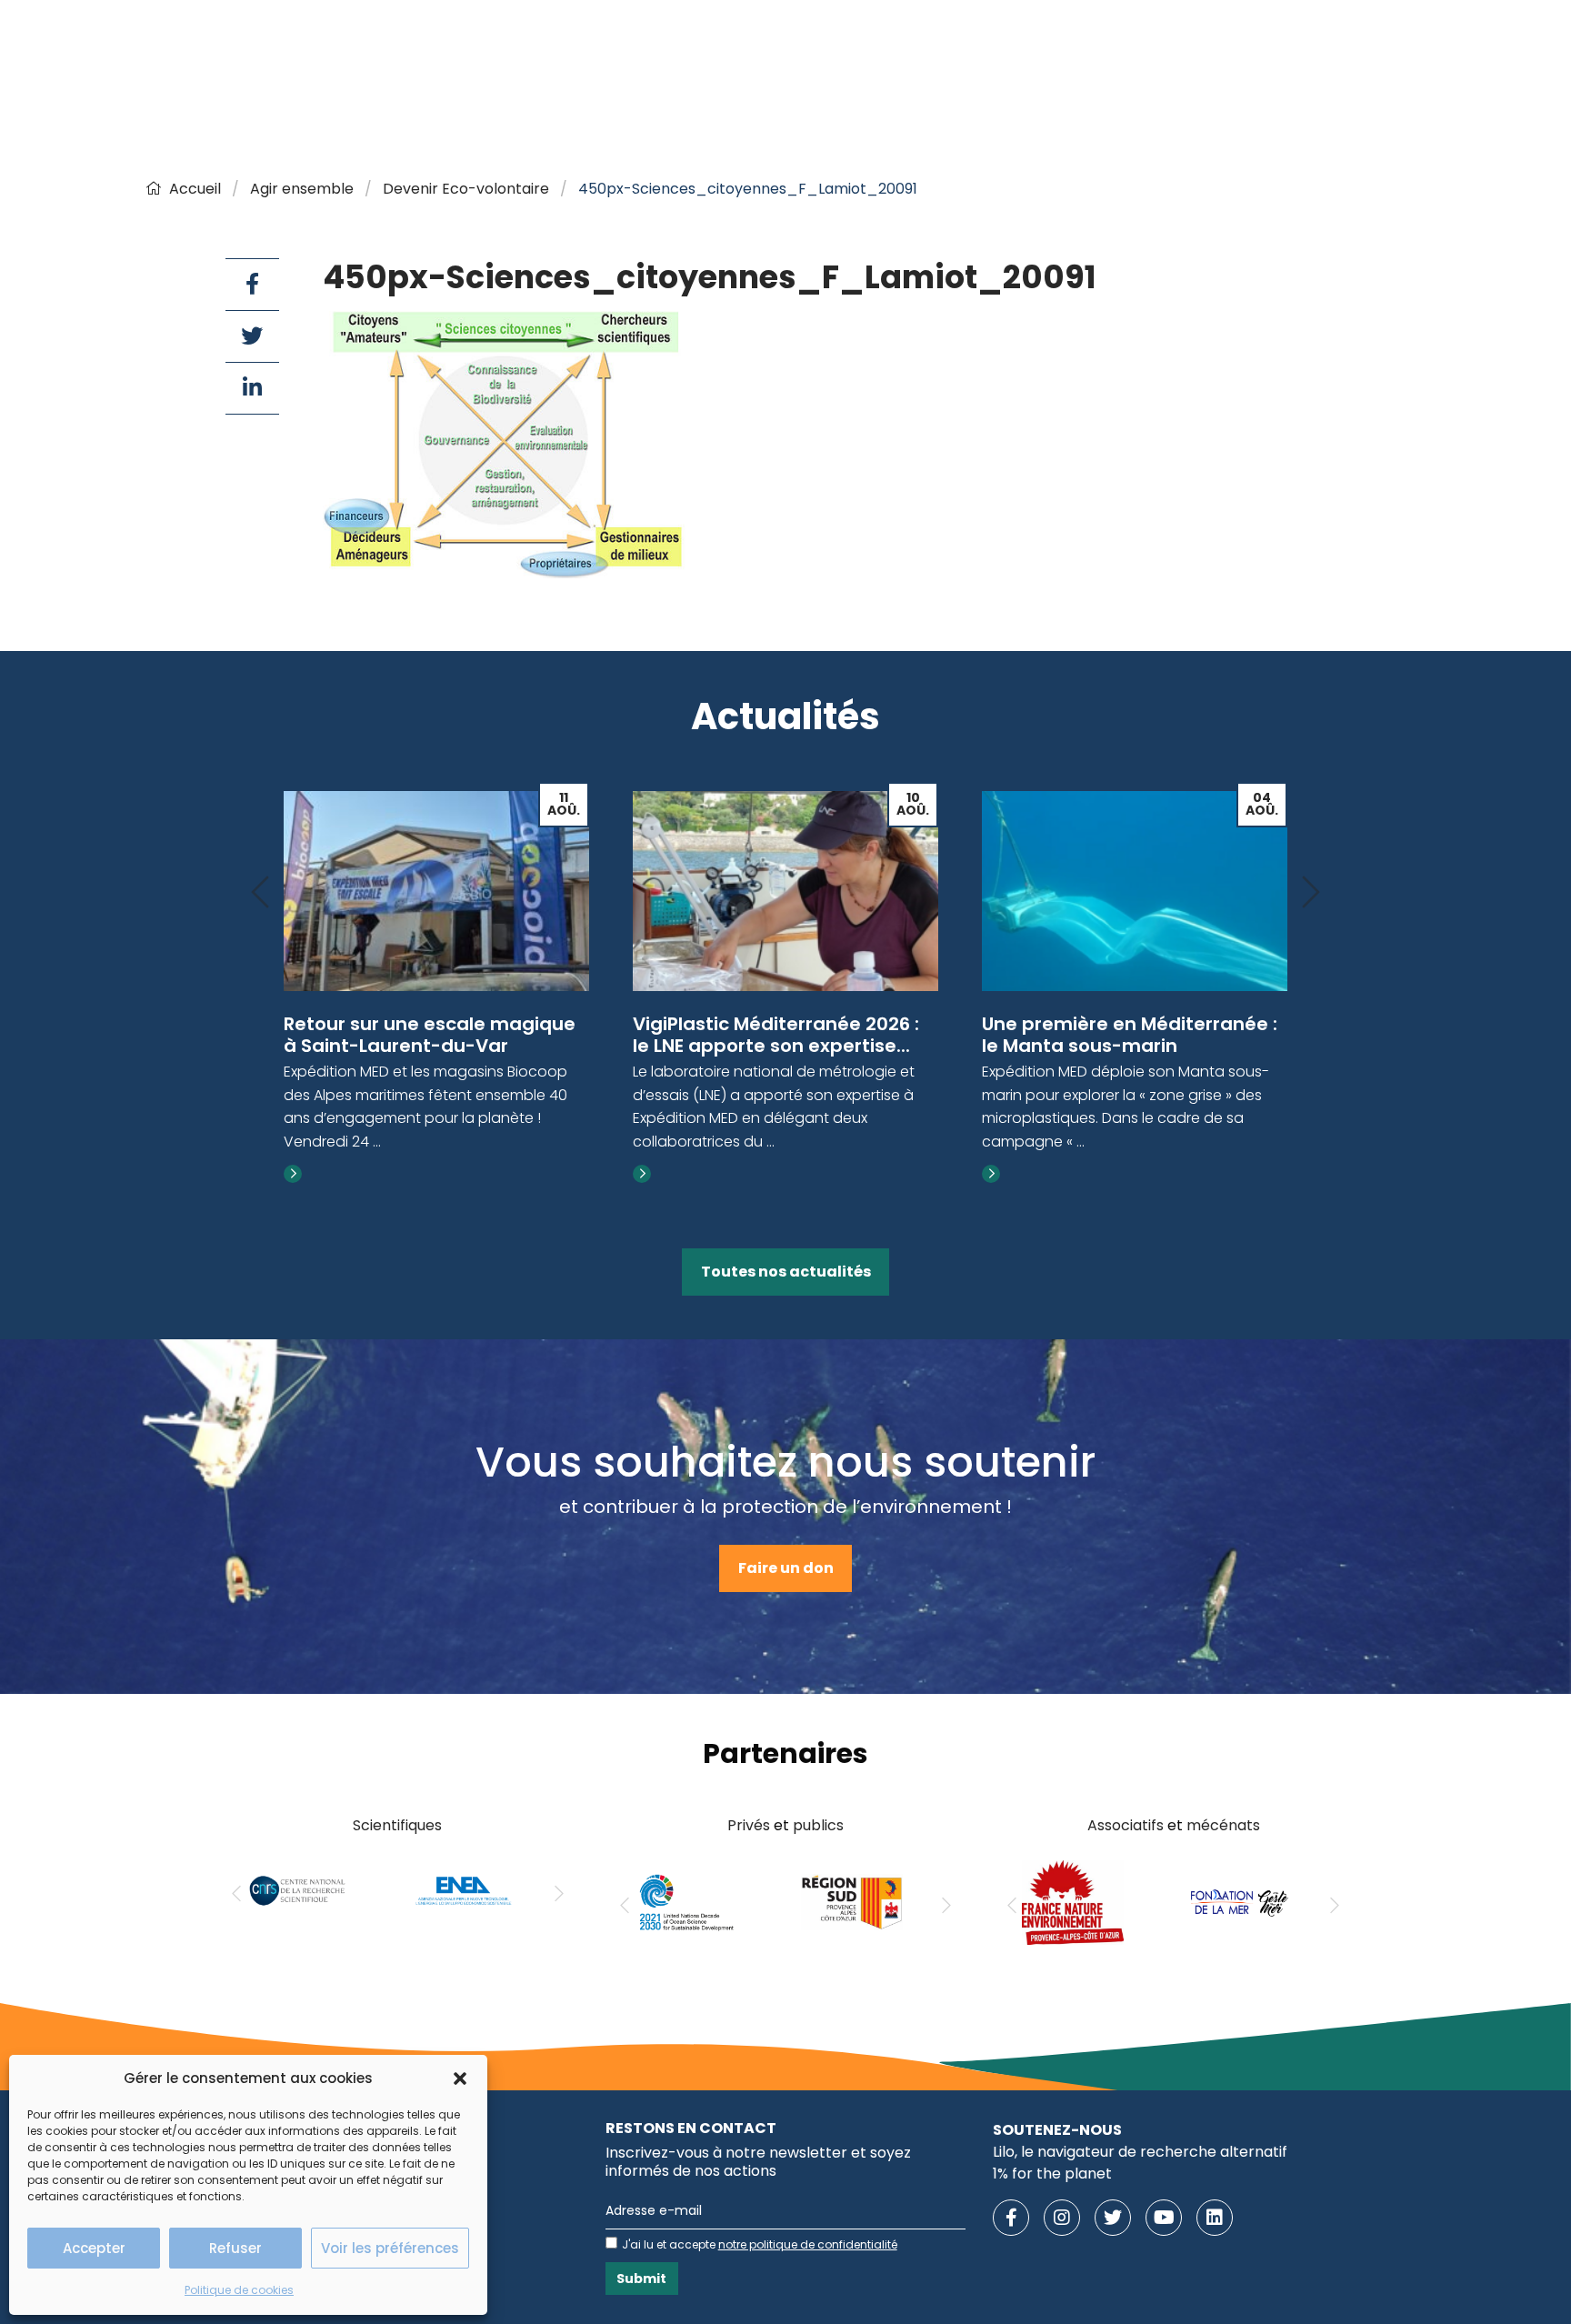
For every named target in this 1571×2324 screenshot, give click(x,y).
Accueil (195, 189)
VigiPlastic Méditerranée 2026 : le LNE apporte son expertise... (776, 1035)
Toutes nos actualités (786, 1272)
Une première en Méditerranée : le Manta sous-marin (1130, 1035)
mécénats (1223, 1825)
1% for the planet (1052, 2174)
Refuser (235, 2248)
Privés (749, 1825)
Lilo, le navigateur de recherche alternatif (1140, 2152)
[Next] (1311, 893)
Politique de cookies (239, 2290)
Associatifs (1126, 1825)
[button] (460, 2079)
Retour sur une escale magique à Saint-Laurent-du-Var (430, 1035)
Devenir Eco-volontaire (466, 189)
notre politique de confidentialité (808, 2244)
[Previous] (260, 893)
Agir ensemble (302, 189)
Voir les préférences (390, 2248)
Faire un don (786, 1568)
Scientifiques (397, 1825)
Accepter (94, 2248)
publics (818, 1825)
